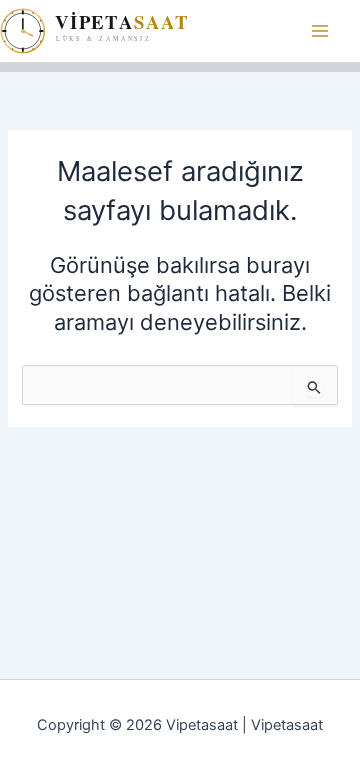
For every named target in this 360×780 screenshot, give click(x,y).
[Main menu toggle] (320, 31)
